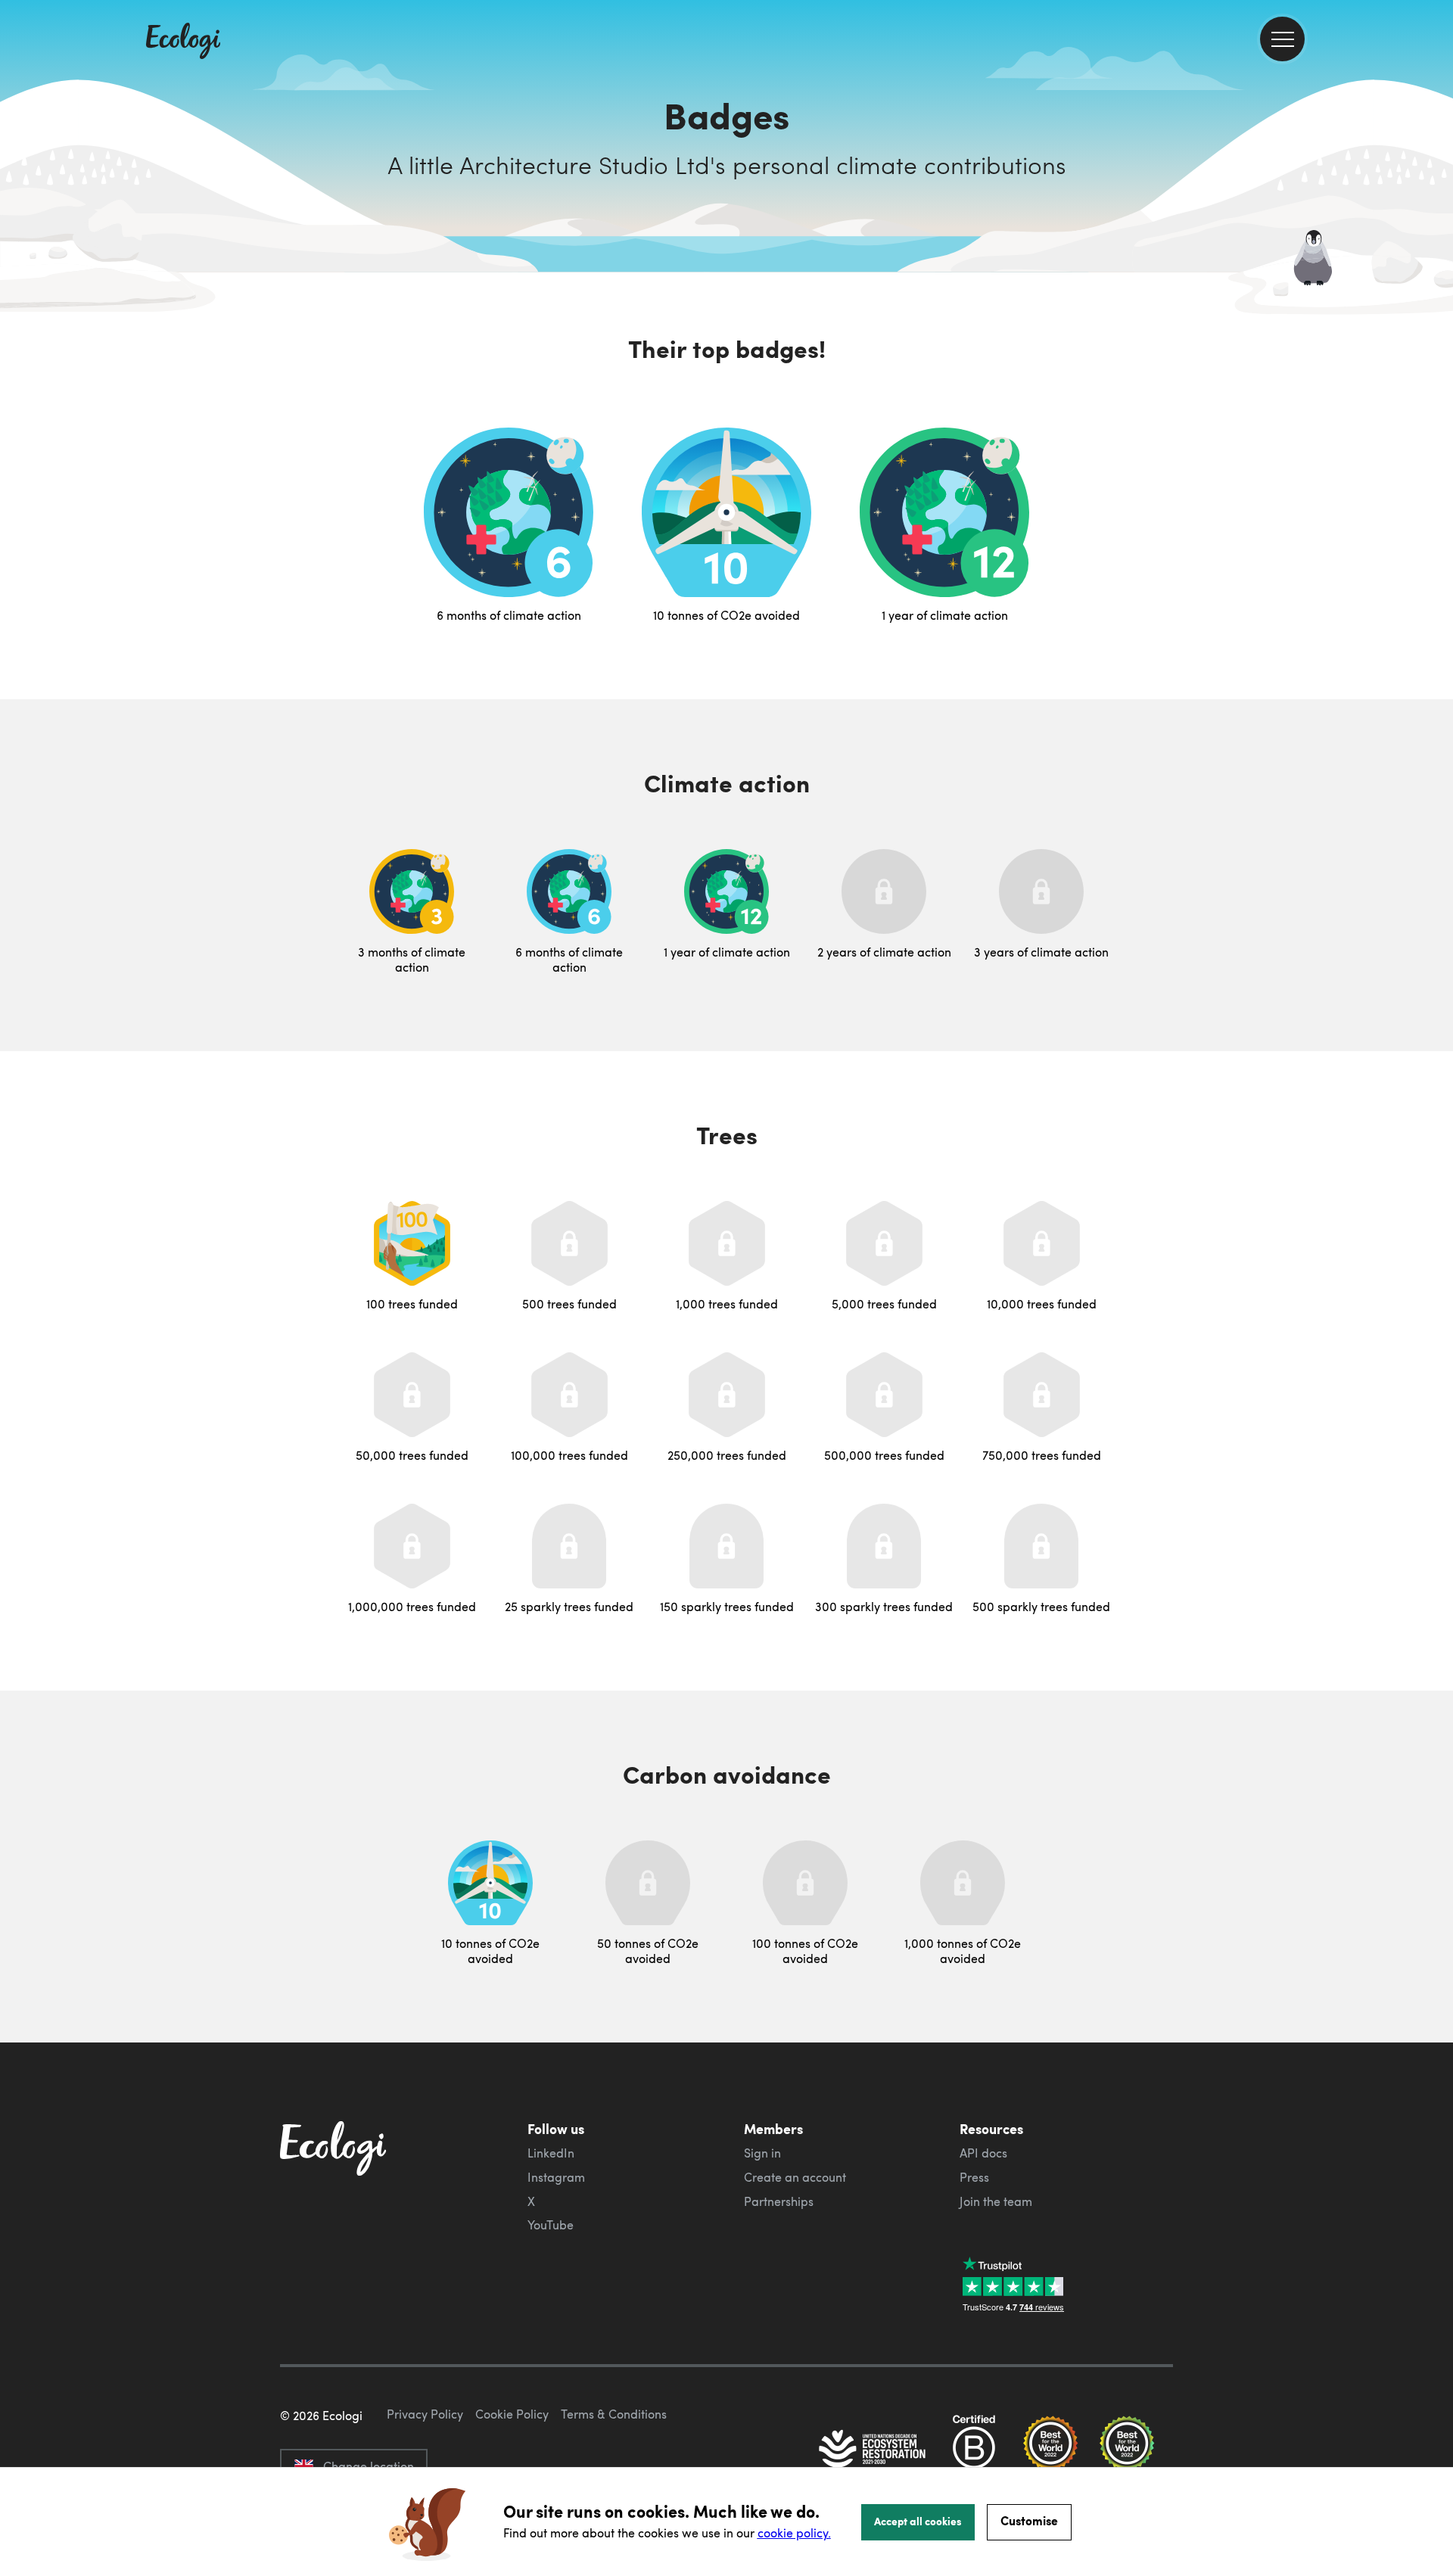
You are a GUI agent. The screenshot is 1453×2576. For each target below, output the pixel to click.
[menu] (1282, 39)
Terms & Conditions (614, 2414)
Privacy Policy (425, 2414)
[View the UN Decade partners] (873, 2450)
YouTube (551, 2225)
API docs (983, 2153)
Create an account (795, 2177)
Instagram (556, 2177)
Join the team (996, 2201)
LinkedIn (551, 2153)
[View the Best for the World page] (1050, 2450)
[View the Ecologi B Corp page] (974, 2450)
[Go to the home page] (183, 42)
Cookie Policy (512, 2414)
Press (974, 2177)
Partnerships (779, 2201)
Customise (1029, 2520)
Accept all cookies (918, 2521)
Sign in (762, 2153)
